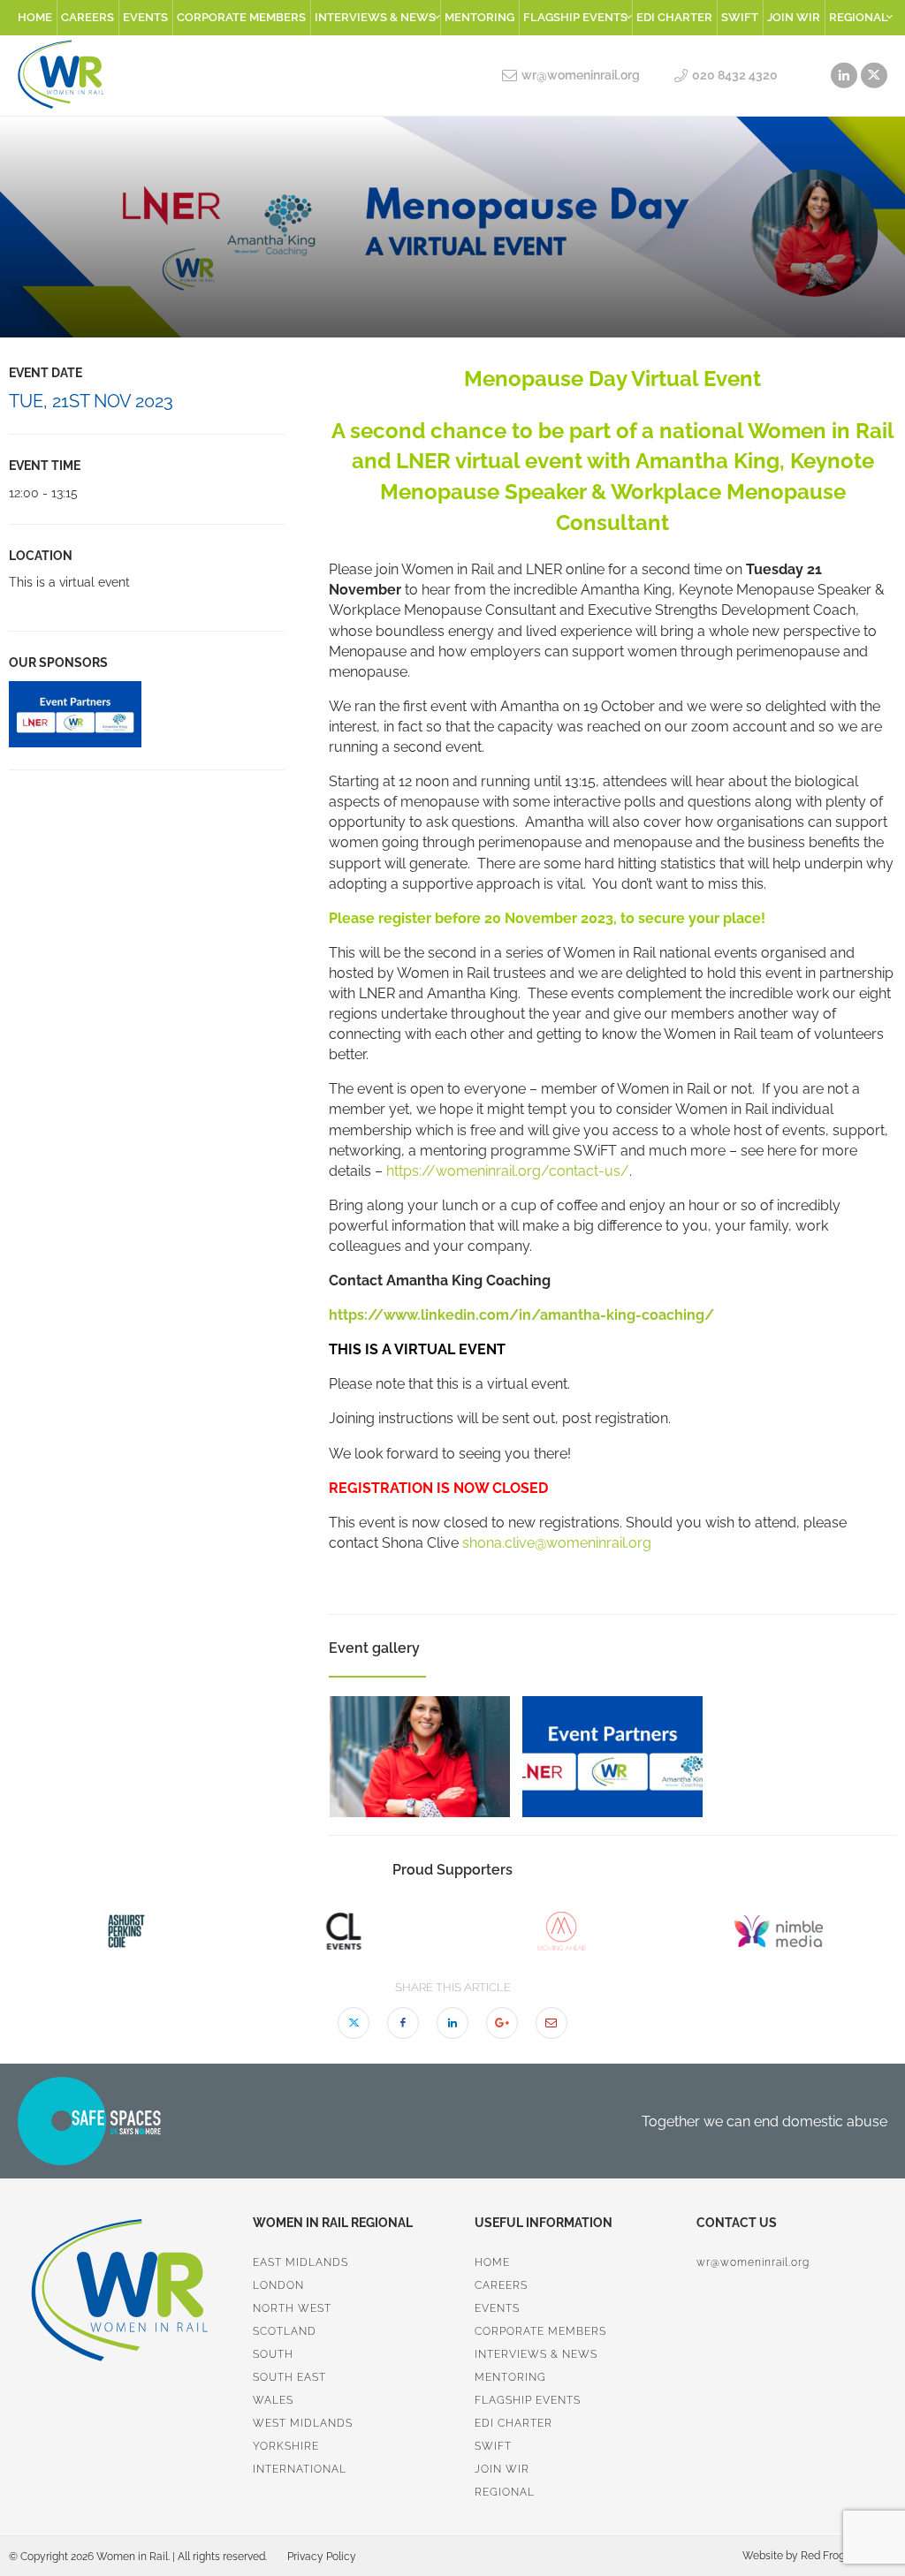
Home (35, 17)
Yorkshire (286, 2446)
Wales (273, 2400)
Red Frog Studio (838, 2556)
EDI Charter (674, 17)
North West (292, 2308)
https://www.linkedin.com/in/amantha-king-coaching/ (521, 1315)
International (300, 2469)
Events (145, 17)
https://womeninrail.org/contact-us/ (508, 1171)
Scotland (285, 2331)
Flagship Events (575, 17)
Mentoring (479, 17)
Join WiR (794, 17)
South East (289, 2377)
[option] (147, 714)
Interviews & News (375, 17)
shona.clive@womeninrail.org (557, 1543)
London (278, 2285)
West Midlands (303, 2423)
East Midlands (300, 2262)
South (273, 2354)
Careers (87, 17)
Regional (859, 17)
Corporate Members (241, 17)
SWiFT (740, 17)
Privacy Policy (322, 2557)
